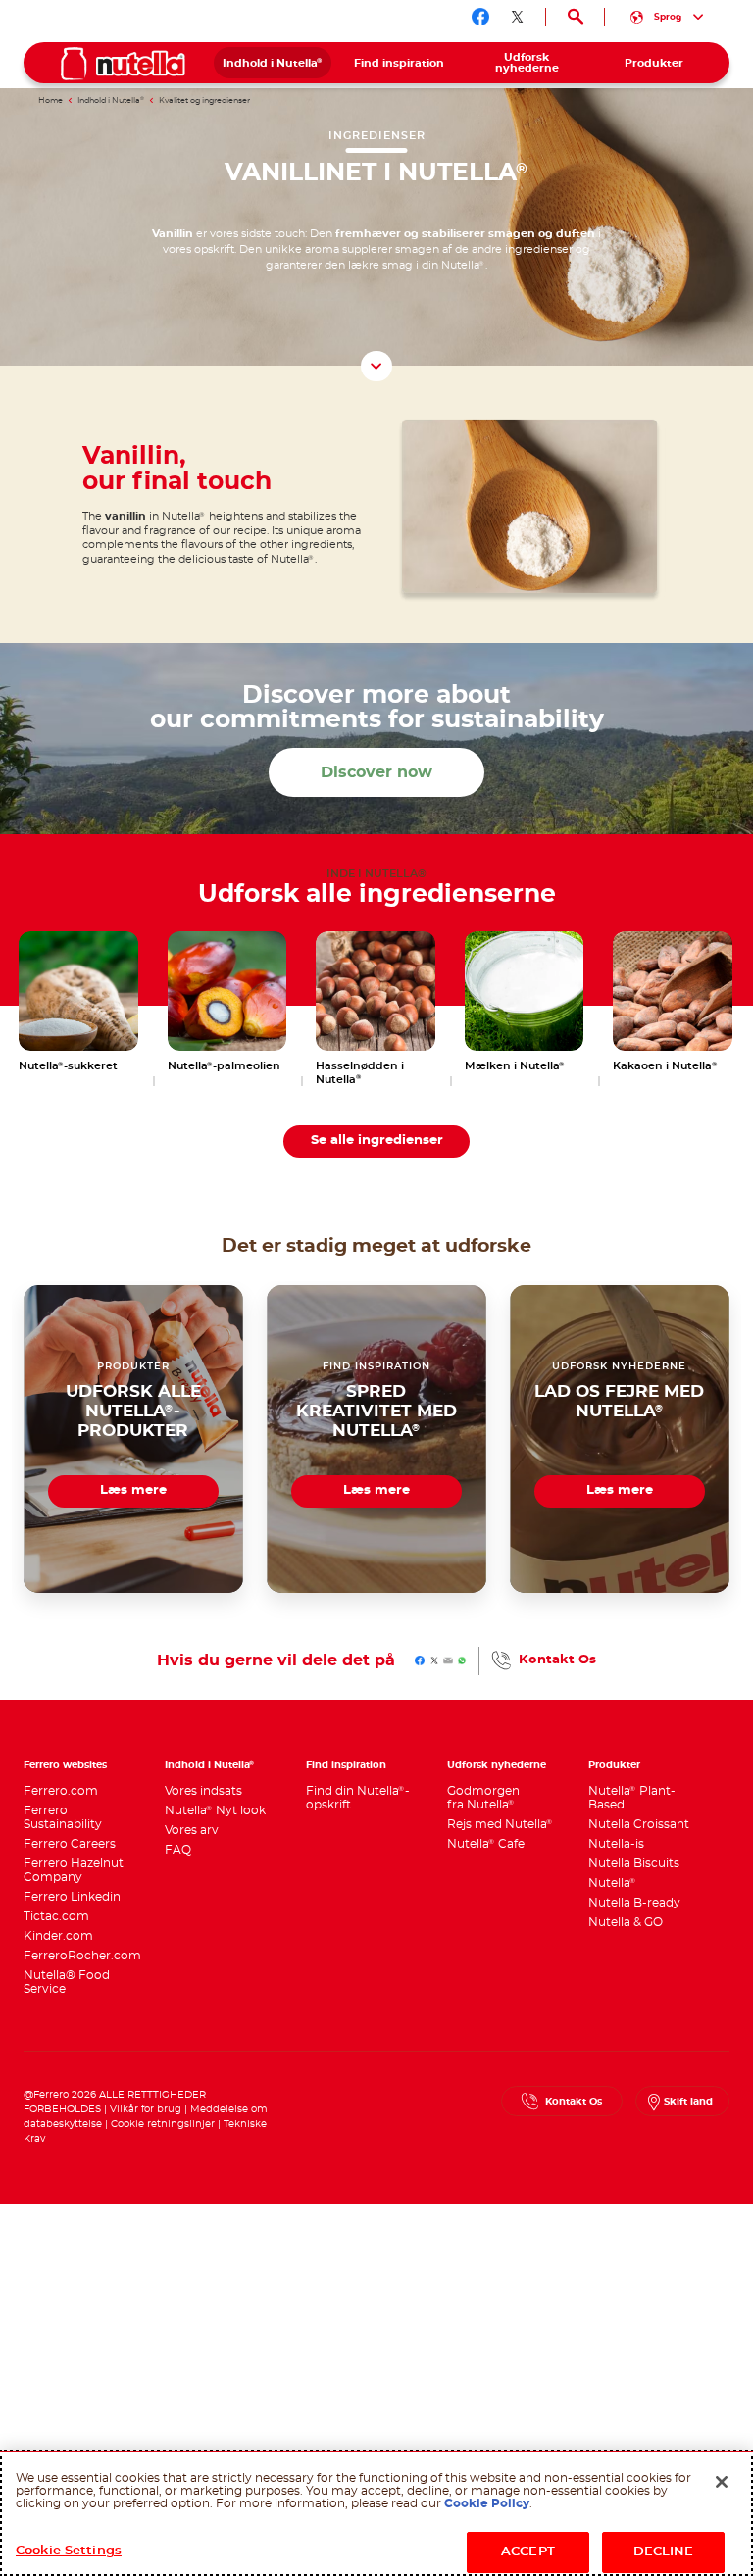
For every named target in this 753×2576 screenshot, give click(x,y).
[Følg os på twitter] (518, 17)
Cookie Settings (69, 2551)
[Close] (722, 2482)
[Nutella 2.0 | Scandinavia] (123, 64)
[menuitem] (273, 63)
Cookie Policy (487, 2503)
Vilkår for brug (146, 2109)
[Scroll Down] (376, 367)
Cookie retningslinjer (163, 2124)
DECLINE (664, 2552)
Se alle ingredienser (377, 1140)
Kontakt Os (557, 1660)
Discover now (376, 772)
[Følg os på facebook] (480, 17)
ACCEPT (528, 2552)
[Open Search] (575, 17)
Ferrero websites (65, 1765)
